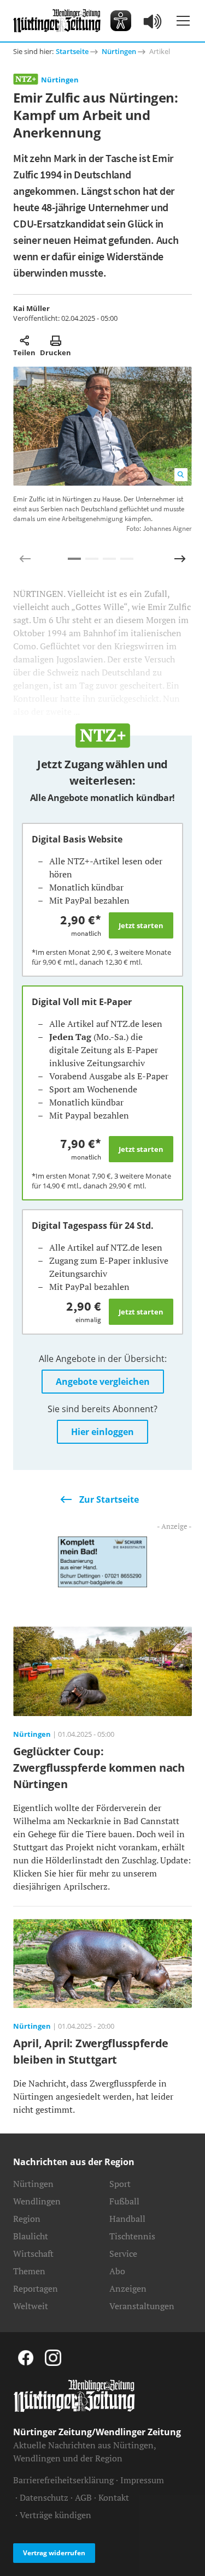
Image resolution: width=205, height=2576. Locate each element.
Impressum (142, 2480)
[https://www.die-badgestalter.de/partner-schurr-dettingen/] (103, 1561)
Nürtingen (119, 51)
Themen (29, 2271)
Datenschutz (44, 2497)
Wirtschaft (33, 2254)
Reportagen (36, 2288)
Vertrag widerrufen (54, 2553)
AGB (83, 2497)
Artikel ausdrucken (55, 340)
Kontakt (114, 2497)
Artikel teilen (24, 340)
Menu (183, 21)
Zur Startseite (109, 1499)
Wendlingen (37, 2201)
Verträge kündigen (55, 2515)
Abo (117, 2271)
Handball (127, 2219)
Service (123, 2254)
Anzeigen (128, 2288)
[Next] (180, 559)
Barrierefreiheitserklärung (63, 2480)
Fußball (124, 2201)
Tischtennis (132, 2236)
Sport (120, 2184)
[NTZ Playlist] (153, 21)
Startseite (72, 51)
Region (27, 2219)
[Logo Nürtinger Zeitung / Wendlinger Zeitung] (57, 21)
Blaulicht (31, 2236)
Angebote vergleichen (103, 1382)
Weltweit (31, 2306)
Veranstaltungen (142, 2306)
